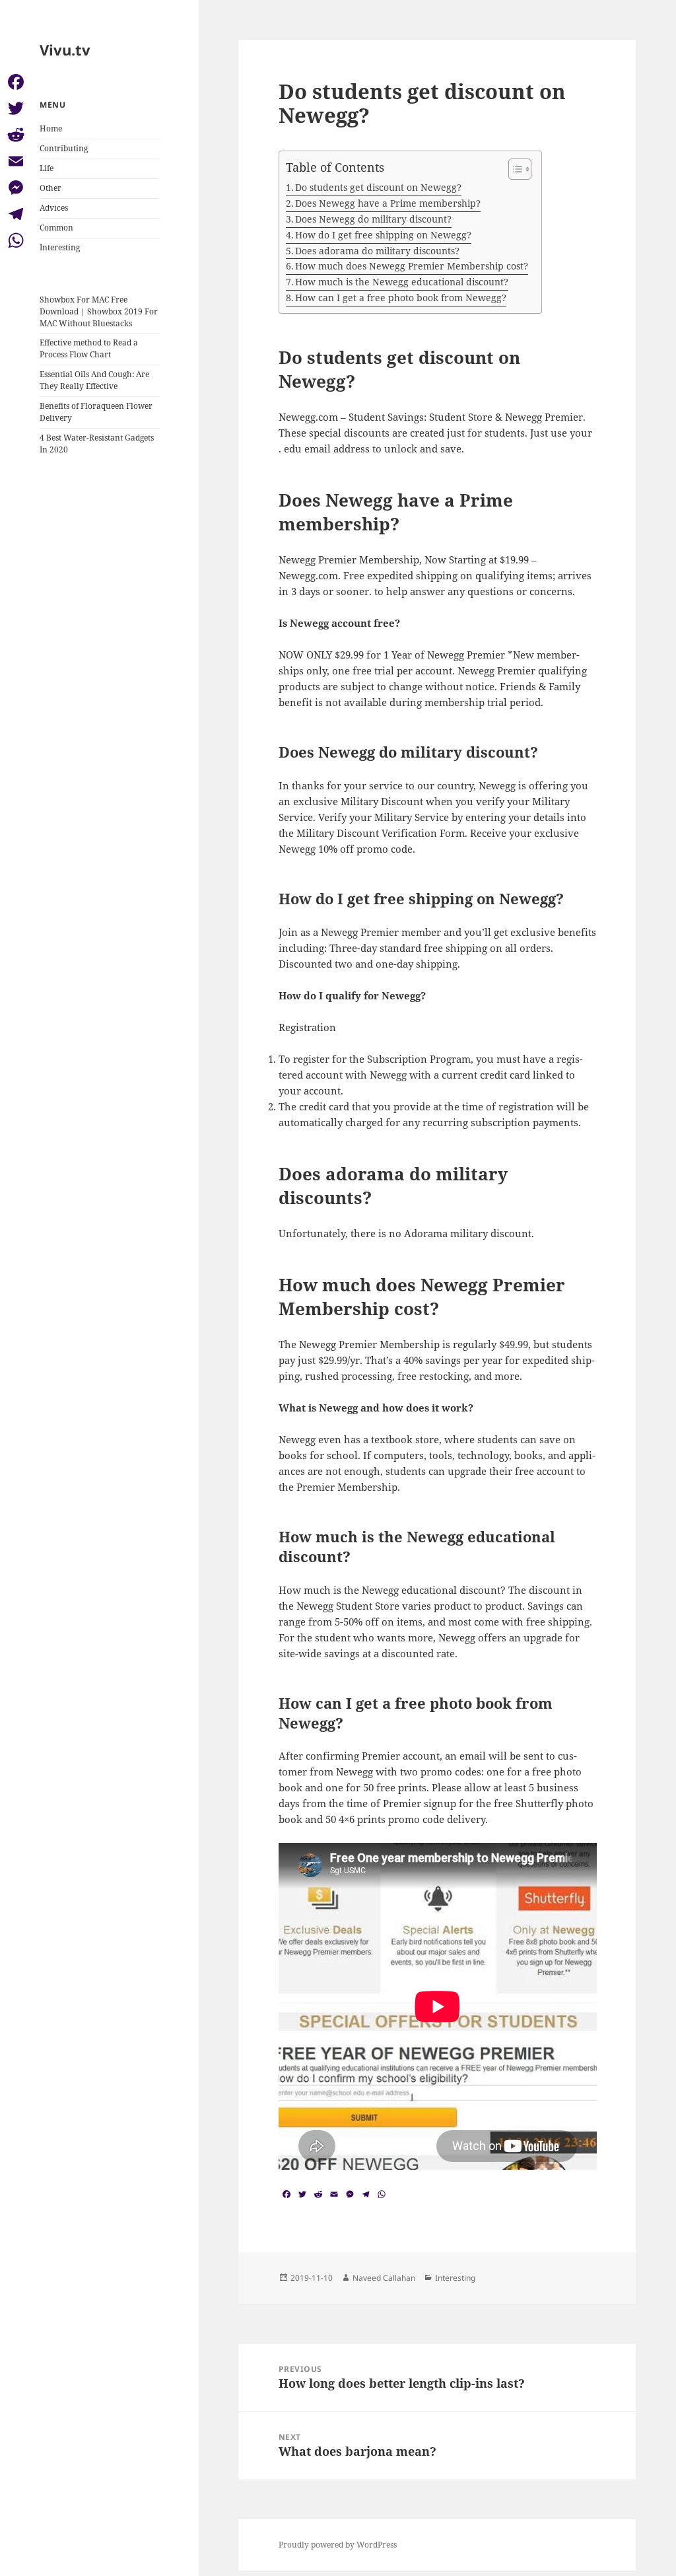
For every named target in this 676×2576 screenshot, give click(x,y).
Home (51, 128)
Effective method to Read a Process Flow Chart (89, 348)
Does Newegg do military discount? (373, 219)
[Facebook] (16, 82)
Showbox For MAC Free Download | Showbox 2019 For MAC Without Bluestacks (99, 311)
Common (56, 228)
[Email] (16, 161)
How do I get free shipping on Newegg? (383, 235)
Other (51, 188)
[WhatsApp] (16, 240)
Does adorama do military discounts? (377, 251)
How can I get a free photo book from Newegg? (401, 298)
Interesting (60, 247)
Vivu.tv (65, 50)
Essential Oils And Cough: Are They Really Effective (94, 380)
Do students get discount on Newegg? (378, 187)
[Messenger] (16, 188)
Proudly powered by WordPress (338, 2545)
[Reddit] (16, 135)
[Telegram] (16, 214)
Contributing (64, 148)
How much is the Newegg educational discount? (402, 282)
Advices (54, 208)
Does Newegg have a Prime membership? (388, 203)
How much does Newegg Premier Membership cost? (412, 266)
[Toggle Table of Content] (513, 169)
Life (47, 168)
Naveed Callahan (384, 2278)
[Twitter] (16, 108)
